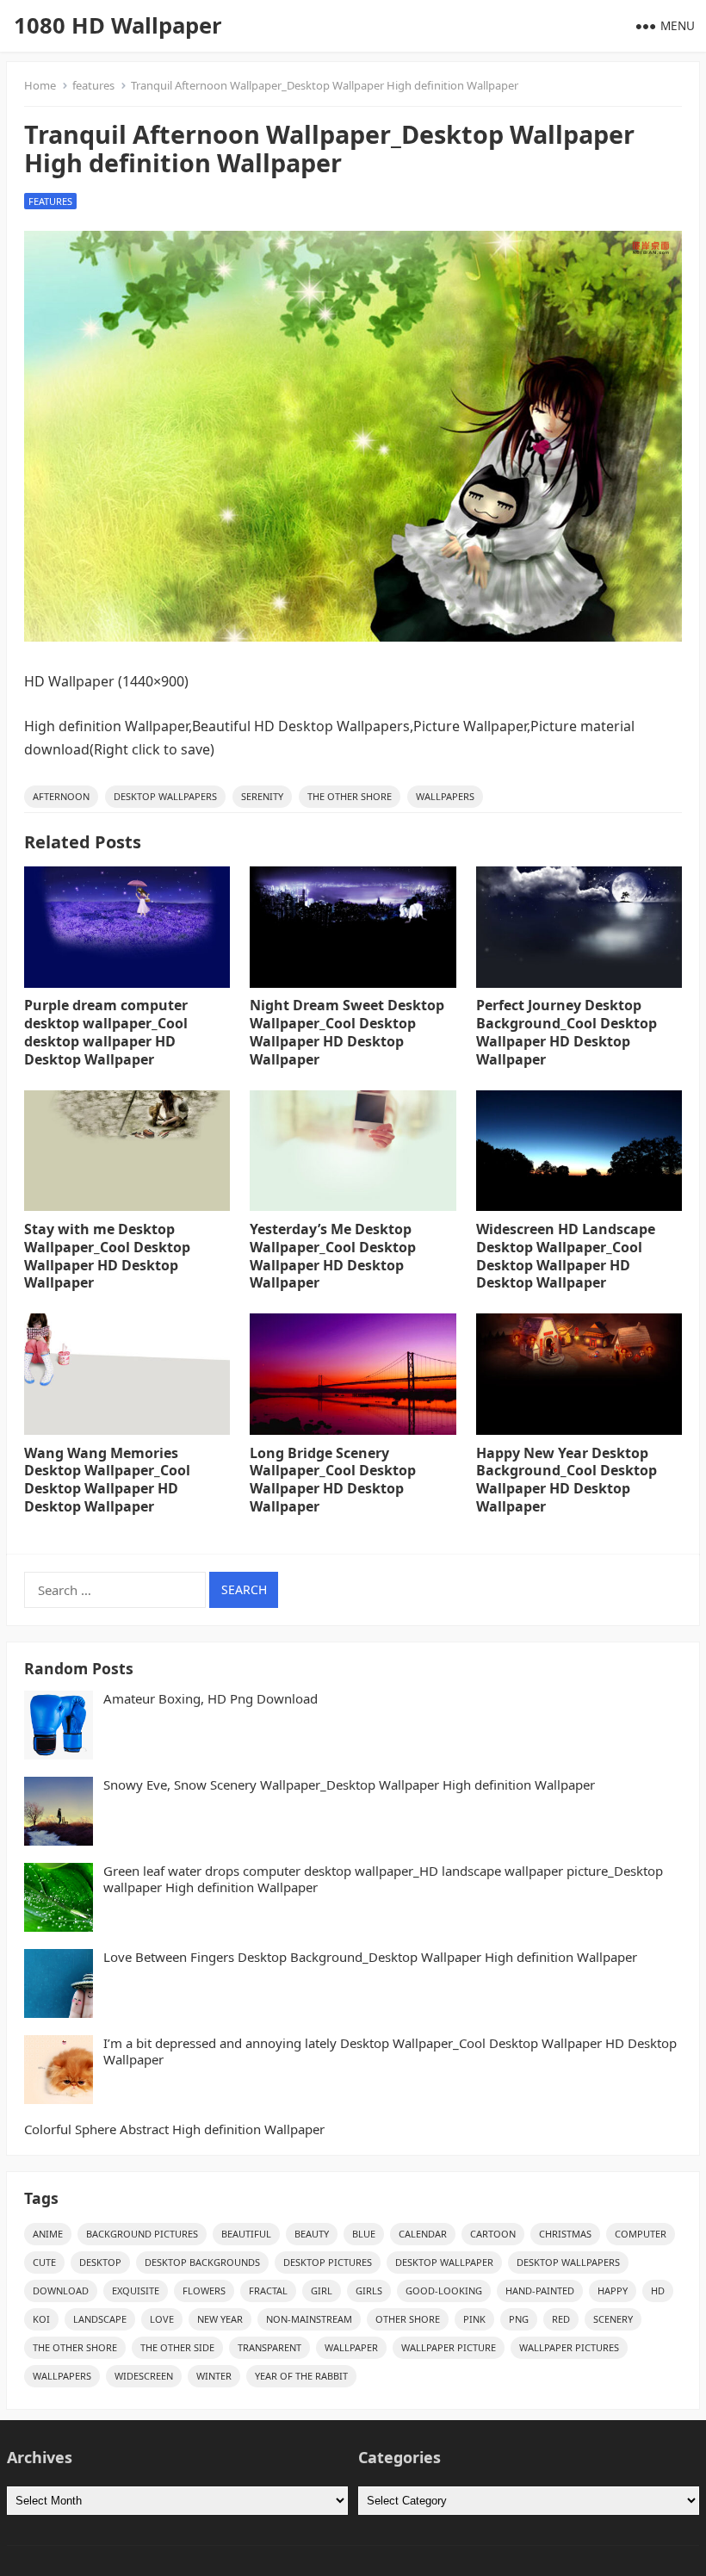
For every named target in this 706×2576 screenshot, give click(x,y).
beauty (312, 2234)
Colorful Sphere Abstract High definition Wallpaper (174, 2129)
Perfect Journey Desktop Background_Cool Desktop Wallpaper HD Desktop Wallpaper (567, 1032)
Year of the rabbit (301, 2376)
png (519, 2319)
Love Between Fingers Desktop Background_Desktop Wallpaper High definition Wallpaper (370, 1957)
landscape (100, 2319)
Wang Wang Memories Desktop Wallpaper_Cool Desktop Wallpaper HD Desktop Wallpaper (107, 1480)
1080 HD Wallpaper (118, 25)
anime (48, 2234)
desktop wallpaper (444, 2262)
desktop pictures (328, 2262)
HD (658, 2290)
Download (61, 2290)
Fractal (268, 2290)
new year (220, 2319)
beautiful (246, 2234)
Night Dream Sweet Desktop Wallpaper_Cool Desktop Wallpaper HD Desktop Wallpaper (347, 1032)
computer (641, 2234)
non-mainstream (309, 2319)
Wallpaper (351, 2347)
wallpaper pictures (569, 2347)
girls (369, 2290)
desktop (100, 2262)
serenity (262, 796)
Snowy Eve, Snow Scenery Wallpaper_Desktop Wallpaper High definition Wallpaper (349, 1785)
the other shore (350, 796)
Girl (322, 2290)
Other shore (408, 2319)
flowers (204, 2290)
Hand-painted (540, 2290)
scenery (613, 2319)
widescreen (144, 2376)
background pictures (142, 2234)
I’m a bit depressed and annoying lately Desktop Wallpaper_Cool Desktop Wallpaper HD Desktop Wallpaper (390, 2052)
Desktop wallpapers (165, 796)
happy (613, 2290)
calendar (423, 2234)
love (162, 2319)
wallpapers (445, 796)
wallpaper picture (449, 2347)
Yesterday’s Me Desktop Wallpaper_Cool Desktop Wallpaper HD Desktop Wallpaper (333, 1256)
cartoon (493, 2234)
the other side (177, 2347)
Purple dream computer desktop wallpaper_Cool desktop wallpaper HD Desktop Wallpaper (106, 1032)
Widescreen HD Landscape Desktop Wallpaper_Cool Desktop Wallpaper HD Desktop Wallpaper (566, 1256)
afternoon (61, 796)
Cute (44, 2262)
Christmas (565, 2234)
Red (561, 2319)
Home (40, 85)
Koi (41, 2319)
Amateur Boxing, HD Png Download (211, 1699)
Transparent (269, 2347)
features (93, 85)
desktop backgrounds (202, 2262)
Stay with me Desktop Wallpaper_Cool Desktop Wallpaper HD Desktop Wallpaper (107, 1256)
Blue (364, 2234)
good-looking (444, 2290)
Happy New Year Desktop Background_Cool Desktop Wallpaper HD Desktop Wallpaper (567, 1480)
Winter (214, 2376)
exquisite (136, 2290)
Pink (474, 2319)
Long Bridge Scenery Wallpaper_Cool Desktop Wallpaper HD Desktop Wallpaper (333, 1480)
